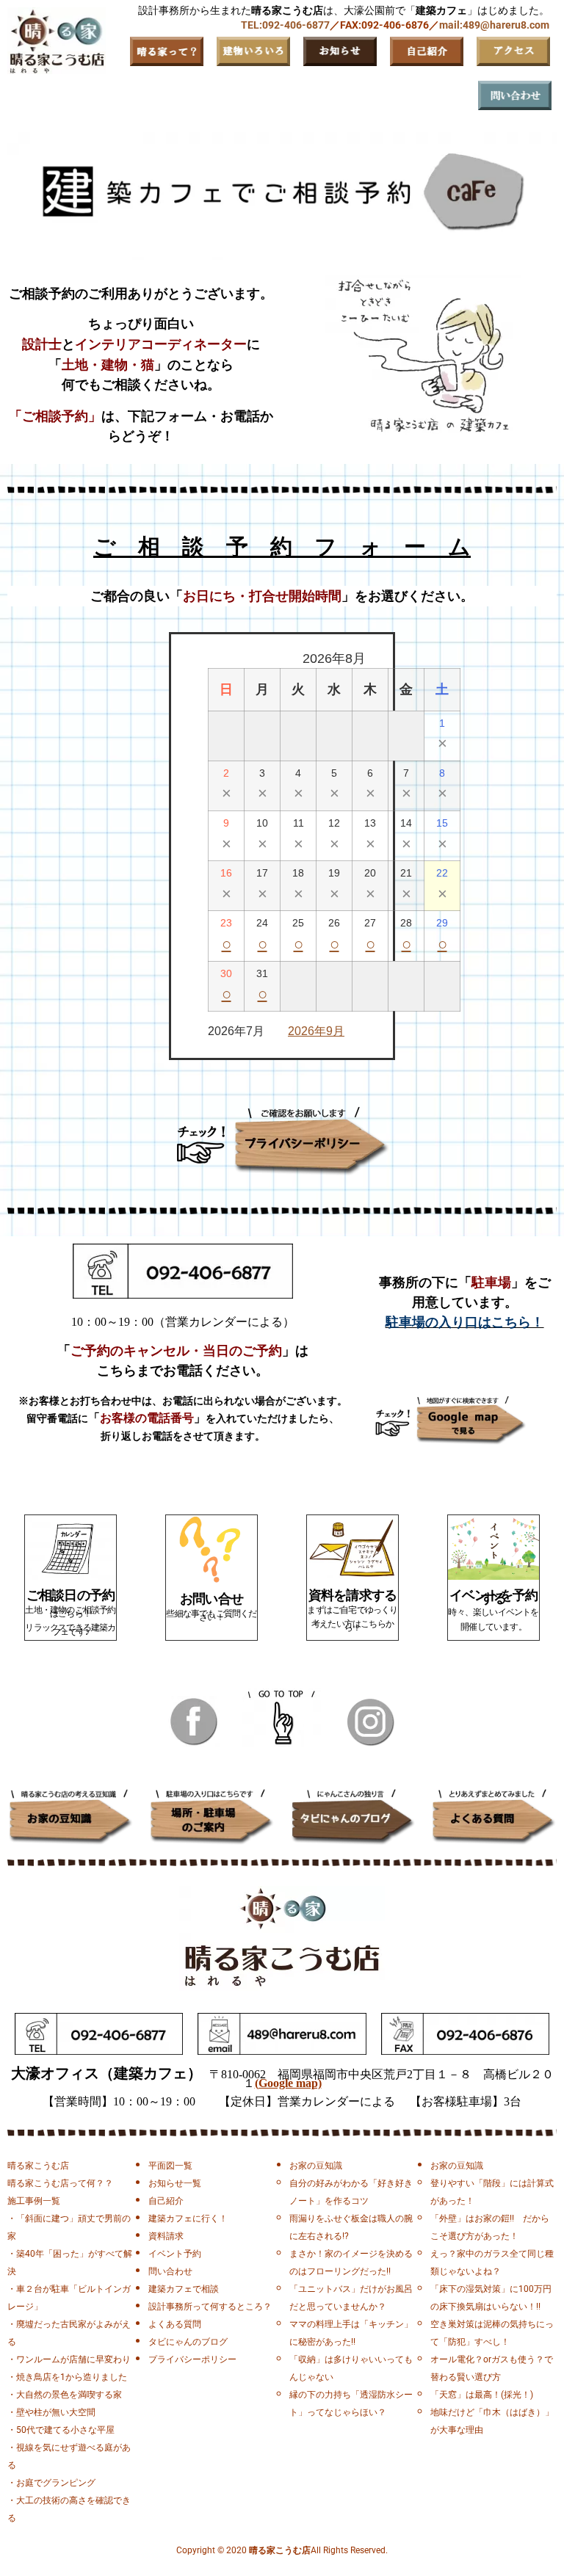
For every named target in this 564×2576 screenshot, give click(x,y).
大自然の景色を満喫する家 (69, 2395)
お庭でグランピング (56, 2483)
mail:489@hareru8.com (494, 25)
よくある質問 (175, 2324)
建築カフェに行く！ (188, 2218)
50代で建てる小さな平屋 (65, 2430)
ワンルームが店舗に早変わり (73, 2359)
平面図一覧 (170, 2166)
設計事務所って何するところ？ (210, 2307)
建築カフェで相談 (184, 2289)
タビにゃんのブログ (188, 2342)
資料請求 (166, 2236)
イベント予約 (175, 2254)
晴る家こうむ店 (38, 2166)
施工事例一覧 (34, 2201)
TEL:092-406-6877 (285, 25)
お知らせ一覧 (175, 2183)
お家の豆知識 (316, 2166)
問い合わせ (170, 2271)
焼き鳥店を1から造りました (72, 2377)
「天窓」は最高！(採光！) (482, 2395)
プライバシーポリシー (192, 2359)
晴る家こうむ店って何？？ (60, 2183)
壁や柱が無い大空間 (56, 2412)
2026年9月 (316, 1031)
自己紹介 (166, 2201)
